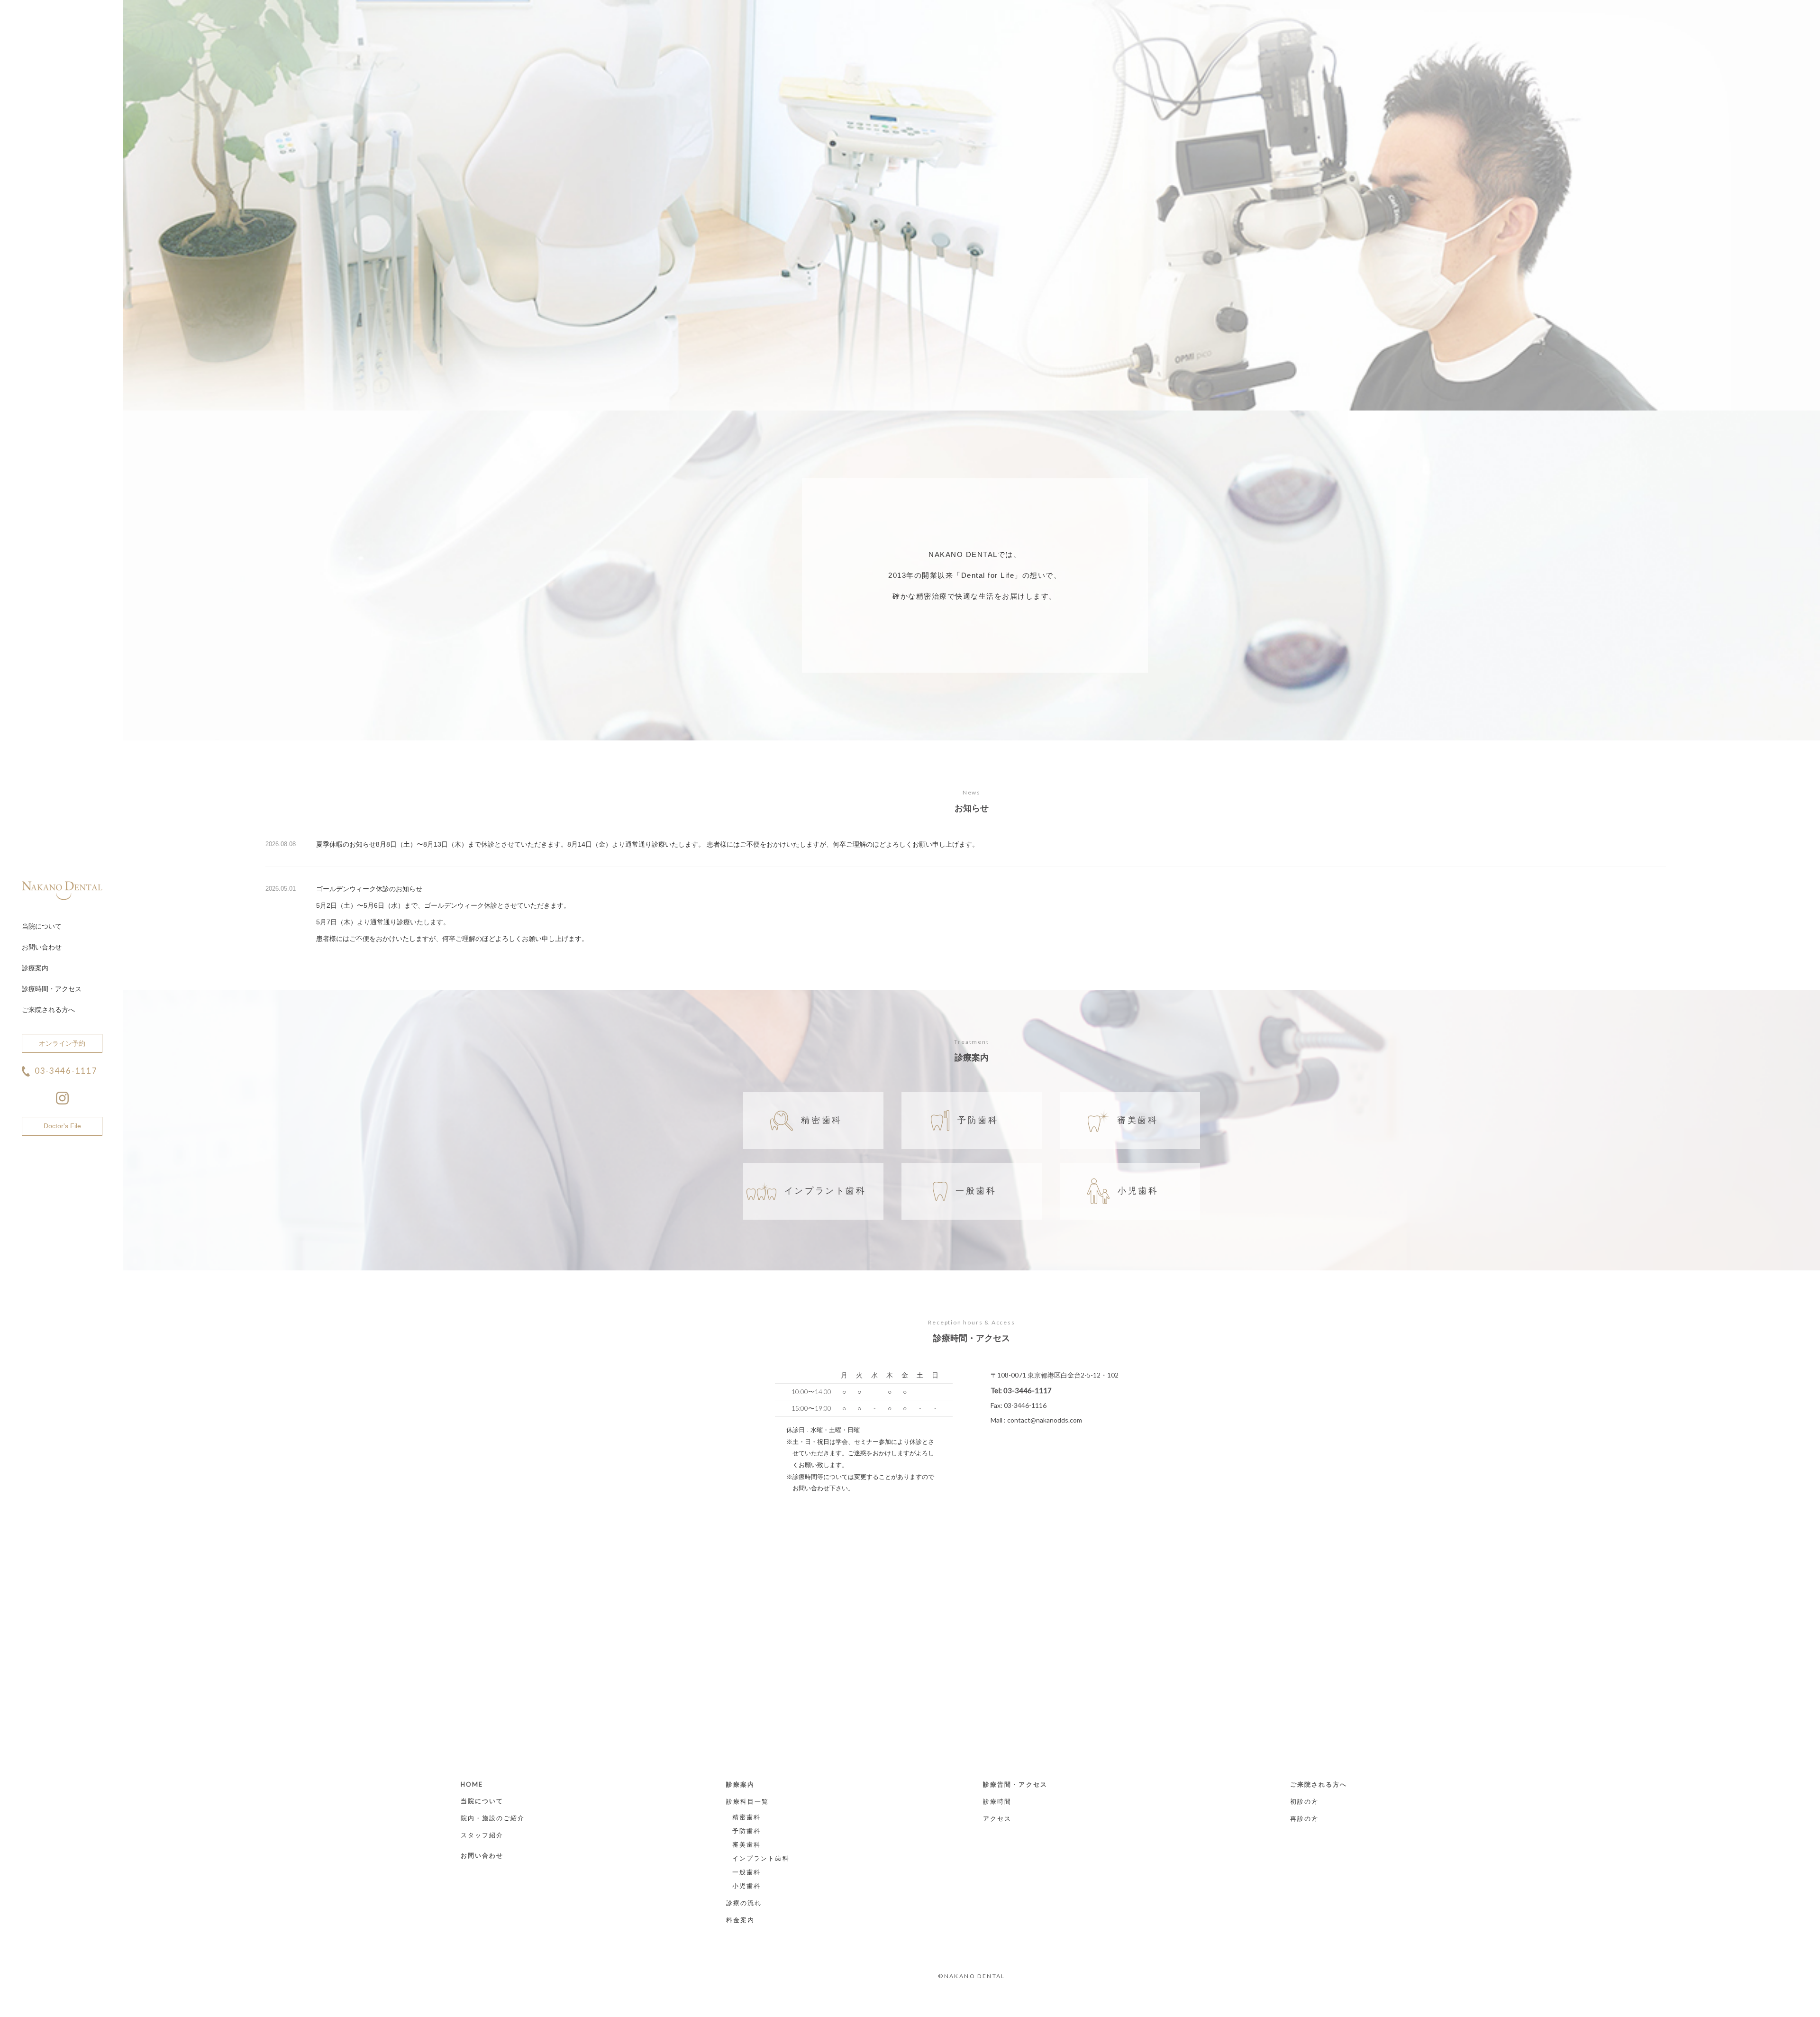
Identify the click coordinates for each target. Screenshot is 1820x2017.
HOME (472, 1784)
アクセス (997, 1818)
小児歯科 (1138, 1191)
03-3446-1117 (66, 1071)
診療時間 (997, 1801)
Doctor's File (62, 1126)
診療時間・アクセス (52, 989)
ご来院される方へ (48, 1010)
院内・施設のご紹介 (493, 1818)
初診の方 (1304, 1801)
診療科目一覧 (748, 1801)
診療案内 (35, 968)
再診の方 (1304, 1818)
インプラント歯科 (825, 1191)
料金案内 (740, 1920)
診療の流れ (744, 1903)
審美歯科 (1137, 1120)
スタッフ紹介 (482, 1835)
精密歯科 (821, 1120)
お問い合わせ (42, 947)
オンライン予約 (62, 1043)
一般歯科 (976, 1191)
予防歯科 (978, 1120)
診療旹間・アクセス (1015, 1784)
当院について (42, 926)
